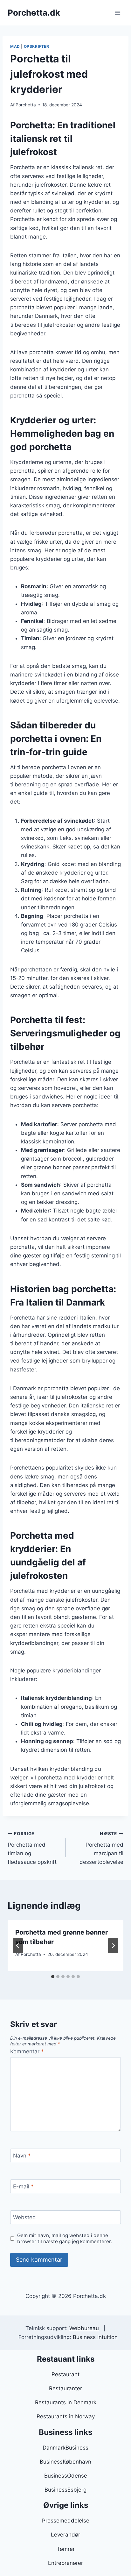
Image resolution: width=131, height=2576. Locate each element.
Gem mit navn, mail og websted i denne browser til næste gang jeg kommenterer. (65, 2239)
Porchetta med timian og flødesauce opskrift (32, 1848)
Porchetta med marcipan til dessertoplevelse (101, 1848)
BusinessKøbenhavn (65, 2462)
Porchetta (26, 105)
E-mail (23, 2186)
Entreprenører (65, 2563)
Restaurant (65, 2374)
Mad (15, 46)
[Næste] (113, 1946)
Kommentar (27, 2051)
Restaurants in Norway (66, 2416)
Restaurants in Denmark (66, 2402)
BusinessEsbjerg (65, 2490)
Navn (22, 2156)
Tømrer (66, 2549)
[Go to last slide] (18, 1946)
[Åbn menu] (117, 13)
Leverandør (65, 2535)
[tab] (53, 1977)
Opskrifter (37, 46)
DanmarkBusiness (65, 2448)
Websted (24, 2217)
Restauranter (65, 2388)
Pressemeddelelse (66, 2521)
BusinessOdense (66, 2476)
